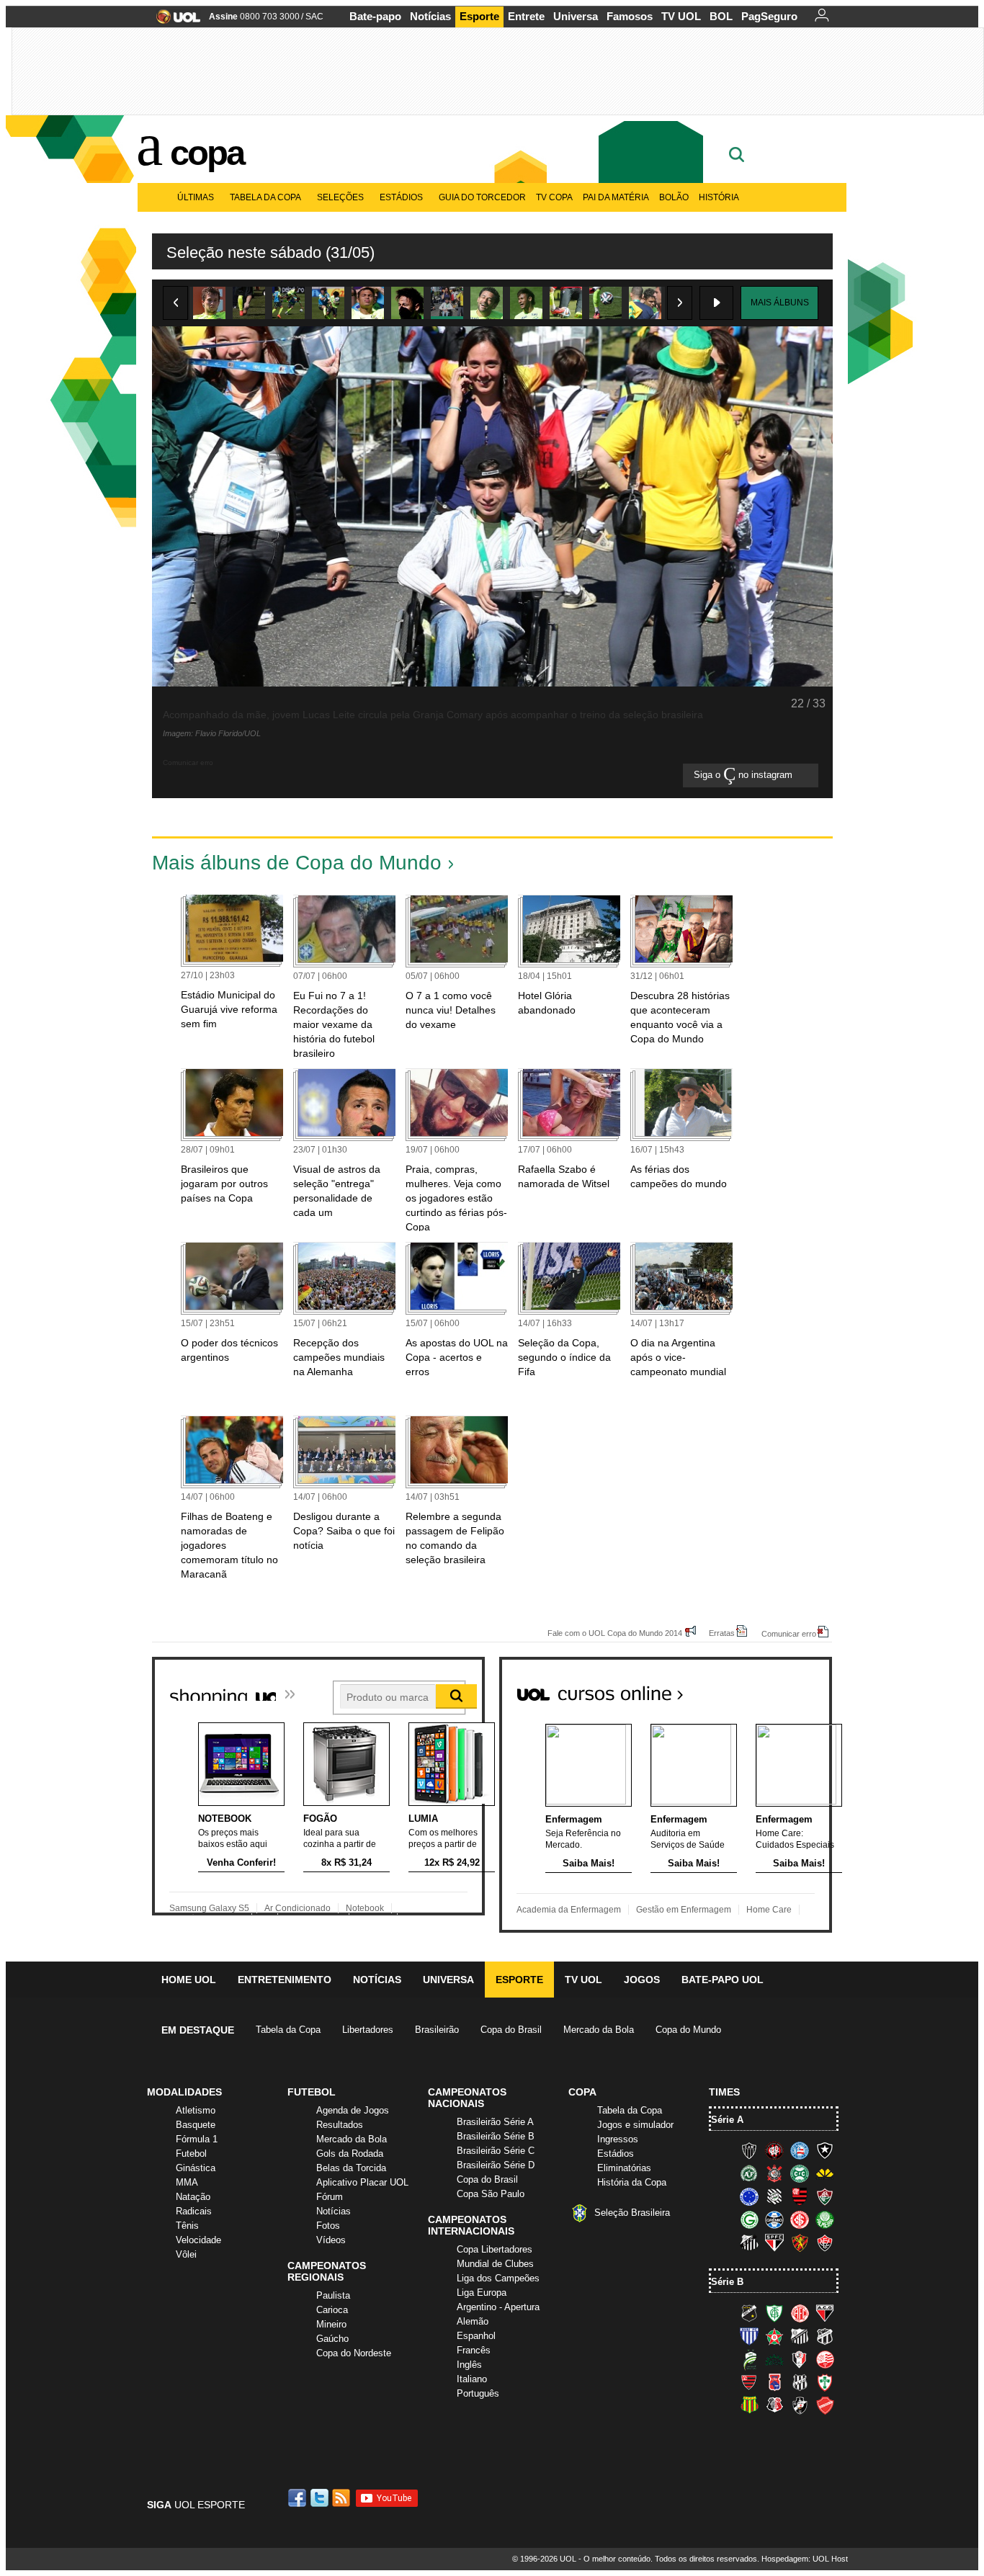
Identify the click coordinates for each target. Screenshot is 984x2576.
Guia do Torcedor (482, 197)
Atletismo (196, 2110)
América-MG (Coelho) (774, 2313)
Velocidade (198, 2240)
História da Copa (632, 2182)
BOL (721, 16)
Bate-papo (375, 16)
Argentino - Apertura (498, 2307)
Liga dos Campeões (498, 2278)
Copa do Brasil (511, 2030)
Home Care (769, 1910)
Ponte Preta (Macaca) (800, 2382)
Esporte (479, 16)
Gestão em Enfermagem (684, 1910)
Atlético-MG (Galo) (749, 2150)
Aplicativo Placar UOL (362, 2182)
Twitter (321, 2498)
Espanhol (476, 2336)
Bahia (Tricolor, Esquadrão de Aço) (800, 2150)
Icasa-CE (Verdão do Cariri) (774, 2359)
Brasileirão (437, 2030)
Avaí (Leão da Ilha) (749, 2336)
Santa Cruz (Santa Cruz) (774, 2405)
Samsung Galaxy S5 (209, 1908)
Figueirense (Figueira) (774, 2196)
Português (478, 2393)
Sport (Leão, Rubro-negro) (800, 2242)
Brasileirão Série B (496, 2136)
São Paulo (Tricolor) (774, 2242)
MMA (187, 2182)
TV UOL (681, 16)
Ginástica (196, 2168)
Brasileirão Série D (496, 2165)
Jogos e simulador (635, 2125)
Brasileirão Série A (495, 2122)
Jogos (642, 1980)
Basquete (196, 2125)
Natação (193, 2197)
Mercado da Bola (599, 2030)
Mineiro (331, 2324)
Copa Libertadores (495, 2249)
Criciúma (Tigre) (825, 2173)
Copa (207, 153)
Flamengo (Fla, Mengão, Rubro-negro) (800, 2196)
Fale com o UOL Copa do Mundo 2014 (615, 1633)
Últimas (196, 197)
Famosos (630, 16)
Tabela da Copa (265, 197)
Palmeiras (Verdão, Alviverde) (825, 2219)
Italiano (472, 2379)
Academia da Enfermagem (569, 1910)
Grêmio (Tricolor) (774, 2219)
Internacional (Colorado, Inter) (800, 2219)
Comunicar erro (789, 1633)
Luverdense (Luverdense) (749, 2359)
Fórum (330, 2197)
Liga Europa (482, 2293)
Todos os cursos (783, 1688)
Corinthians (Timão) (774, 2173)
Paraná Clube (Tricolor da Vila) (774, 2382)
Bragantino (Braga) (800, 2336)
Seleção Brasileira (632, 2213)
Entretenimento (285, 1980)
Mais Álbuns (780, 303)
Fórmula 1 (197, 2139)
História (719, 197)
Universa (576, 16)
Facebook (299, 2498)
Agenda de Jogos (353, 2110)
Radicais (194, 2211)
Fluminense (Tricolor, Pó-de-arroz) (825, 2196)
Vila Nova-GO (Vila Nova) (825, 2405)
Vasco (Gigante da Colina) (800, 2405)
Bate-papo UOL (723, 1980)
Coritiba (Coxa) (800, 2173)
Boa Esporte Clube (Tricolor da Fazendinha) (774, 2336)
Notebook (365, 1908)
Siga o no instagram (744, 775)
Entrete (526, 16)
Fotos (328, 2226)
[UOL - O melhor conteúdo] (174, 21)
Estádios (401, 197)
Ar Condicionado (298, 1908)
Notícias (430, 16)
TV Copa (554, 197)
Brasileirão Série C (496, 2151)
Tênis (187, 2226)
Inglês (469, 2365)
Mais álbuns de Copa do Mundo (297, 863)
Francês (474, 2350)
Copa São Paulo (491, 2194)
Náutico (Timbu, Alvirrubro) (825, 2359)
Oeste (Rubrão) (749, 2382)
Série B (727, 2282)
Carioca (332, 2310)
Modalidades (184, 2092)
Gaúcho (332, 2339)
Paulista (333, 2295)
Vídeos (331, 2240)
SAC (314, 17)
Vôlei (186, 2254)
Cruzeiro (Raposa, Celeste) (749, 2196)
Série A (727, 2120)
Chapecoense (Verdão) (749, 2173)
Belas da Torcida (351, 2168)
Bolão (674, 197)
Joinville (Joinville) (800, 2359)
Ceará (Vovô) (825, 2336)
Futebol (191, 2154)
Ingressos (618, 2139)
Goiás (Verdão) (749, 2219)
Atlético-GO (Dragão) (825, 2313)
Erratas (722, 1633)
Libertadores (368, 2030)
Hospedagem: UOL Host (805, 2559)
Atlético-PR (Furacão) (774, 2150)
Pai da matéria (616, 197)
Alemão (473, 2321)
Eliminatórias (624, 2168)
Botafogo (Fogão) (825, 2150)
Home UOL (189, 1980)
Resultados (340, 2125)
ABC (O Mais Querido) (749, 2313)
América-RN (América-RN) (800, 2313)
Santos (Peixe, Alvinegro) (749, 2242)
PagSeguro (769, 16)
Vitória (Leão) (825, 2242)
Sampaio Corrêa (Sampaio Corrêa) (749, 2405)
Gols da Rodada (350, 2154)
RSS (342, 2498)
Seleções (340, 197)
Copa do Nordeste (354, 2353)
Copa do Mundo (688, 2030)
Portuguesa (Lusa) (825, 2382)
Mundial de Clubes (495, 2264)
